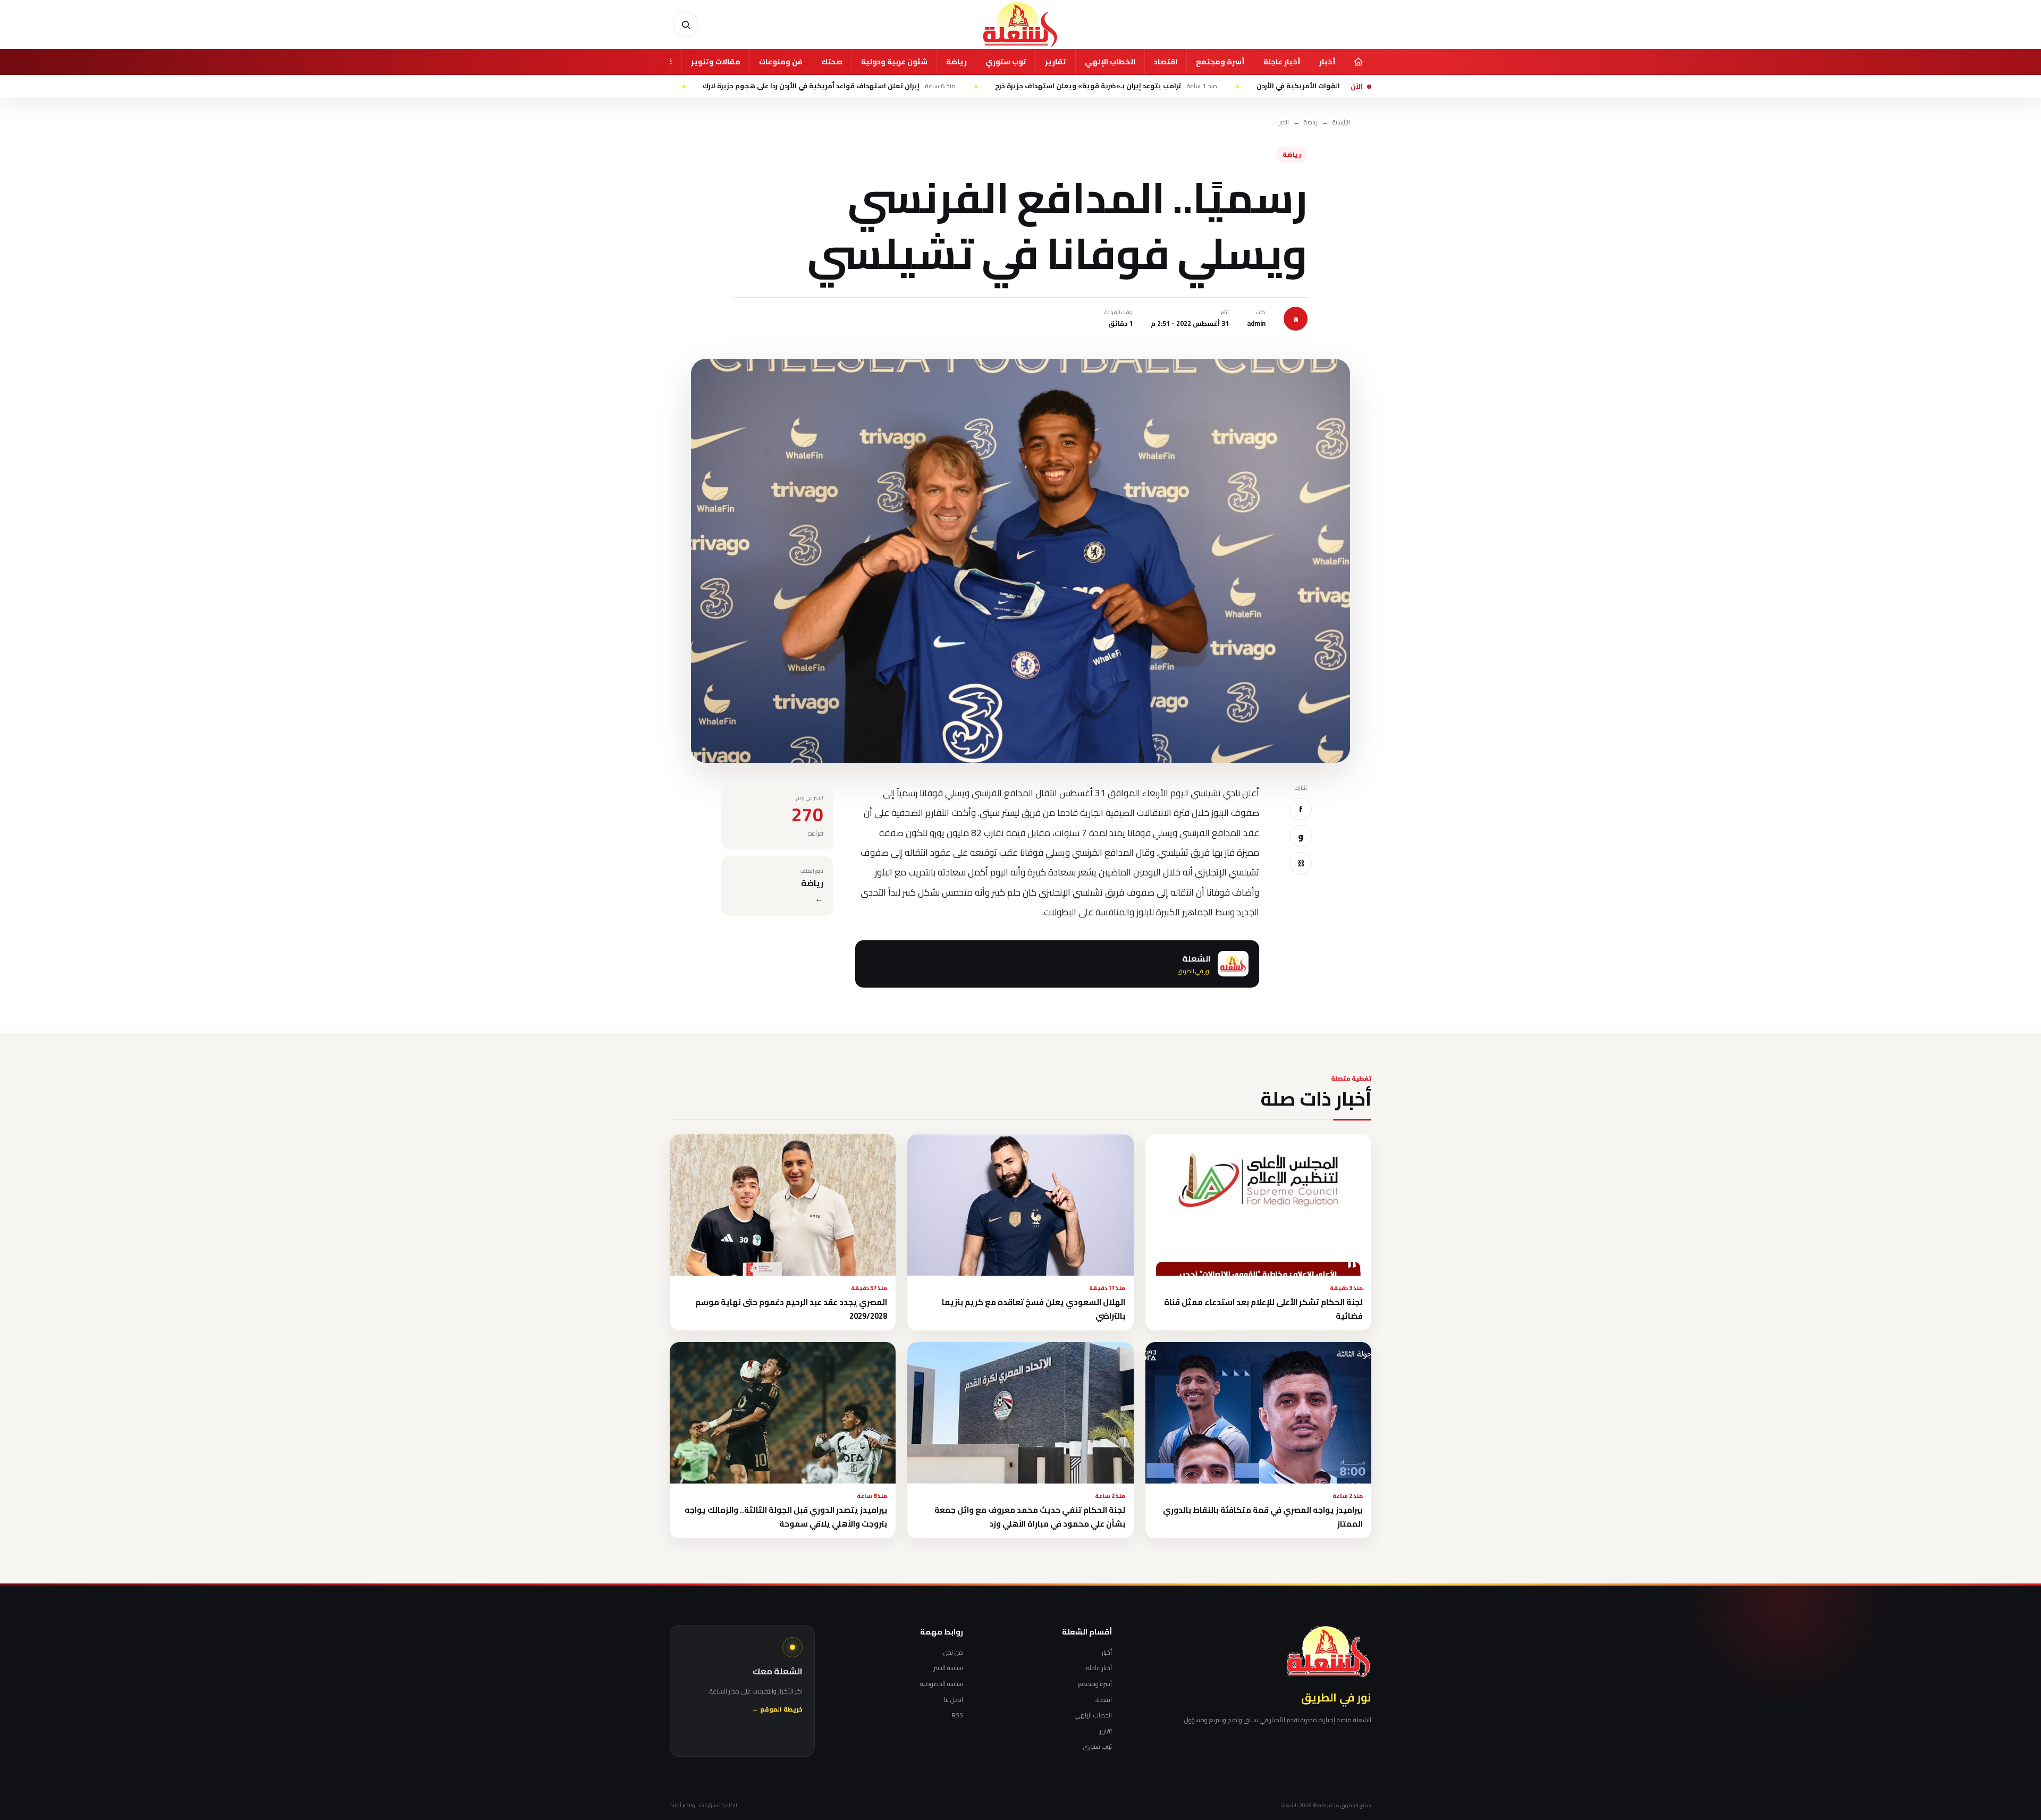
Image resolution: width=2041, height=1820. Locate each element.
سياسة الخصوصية (942, 1684)
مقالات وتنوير (716, 62)
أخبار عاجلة (1282, 62)
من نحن (953, 1653)
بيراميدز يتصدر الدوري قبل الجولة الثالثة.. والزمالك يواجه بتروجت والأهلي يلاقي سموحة (786, 1516)
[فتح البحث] (686, 24)
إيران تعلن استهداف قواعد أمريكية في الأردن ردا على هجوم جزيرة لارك (933, 86)
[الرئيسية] (1358, 62)
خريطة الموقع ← (777, 1710)
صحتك (832, 62)
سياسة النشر (948, 1668)
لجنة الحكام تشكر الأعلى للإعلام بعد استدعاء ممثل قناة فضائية (1263, 1309)
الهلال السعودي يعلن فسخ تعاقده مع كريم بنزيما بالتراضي (1034, 1309)
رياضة (956, 62)
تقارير (1056, 62)
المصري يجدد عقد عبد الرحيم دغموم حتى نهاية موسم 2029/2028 (791, 1309)
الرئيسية (1341, 123)
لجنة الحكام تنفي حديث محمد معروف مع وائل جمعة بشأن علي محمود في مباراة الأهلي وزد (1030, 1516)
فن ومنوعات (781, 62)
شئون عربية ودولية (894, 62)
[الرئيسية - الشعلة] (1020, 24)
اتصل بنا (954, 1700)
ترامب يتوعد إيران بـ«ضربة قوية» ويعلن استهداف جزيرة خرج (1210, 86)
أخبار (1327, 62)
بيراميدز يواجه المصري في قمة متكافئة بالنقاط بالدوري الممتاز (1263, 1516)
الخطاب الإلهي (1110, 62)
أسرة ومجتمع (1220, 62)
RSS (957, 1715)
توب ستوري (1006, 62)
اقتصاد (1166, 62)
